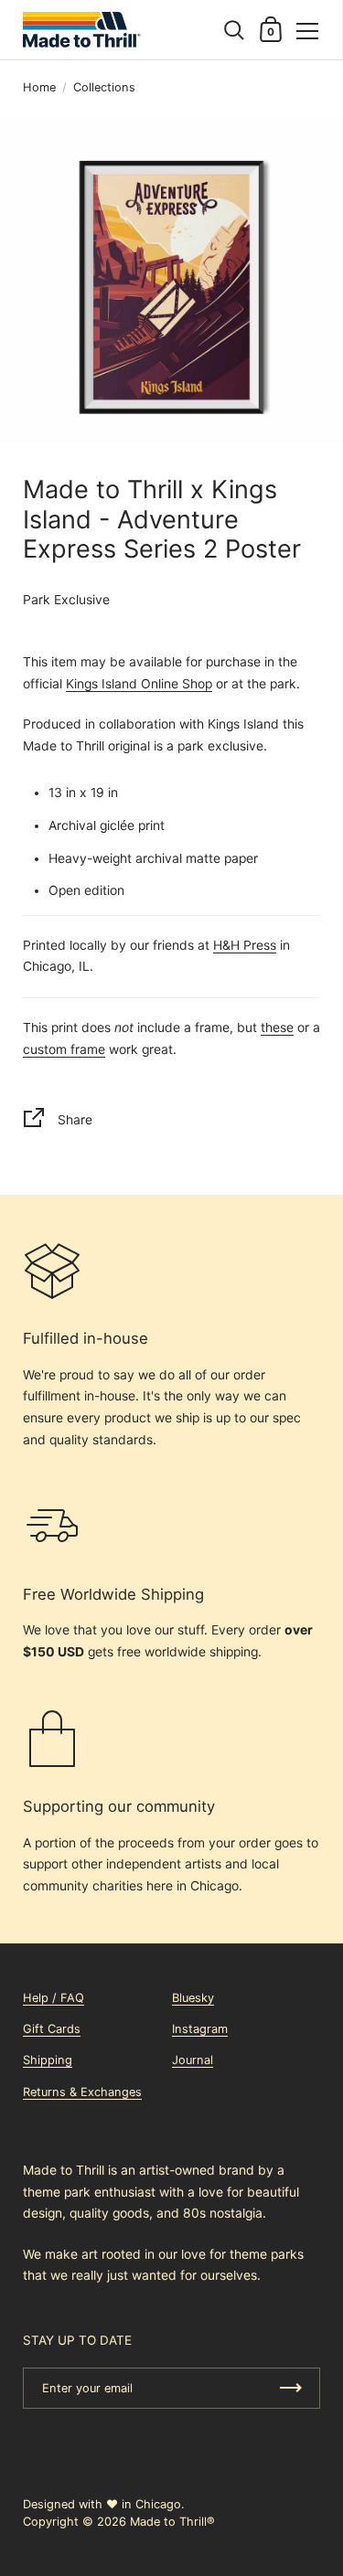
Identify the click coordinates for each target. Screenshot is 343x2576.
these (277, 1027)
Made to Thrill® (172, 2522)
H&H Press (245, 945)
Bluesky (193, 1998)
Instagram (200, 2029)
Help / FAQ (54, 1998)
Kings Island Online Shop (139, 684)
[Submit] (291, 2388)
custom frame (64, 1049)
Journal (193, 2060)
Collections (104, 87)
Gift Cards (52, 2029)
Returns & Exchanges (82, 2092)
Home (39, 87)
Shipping (48, 2060)
